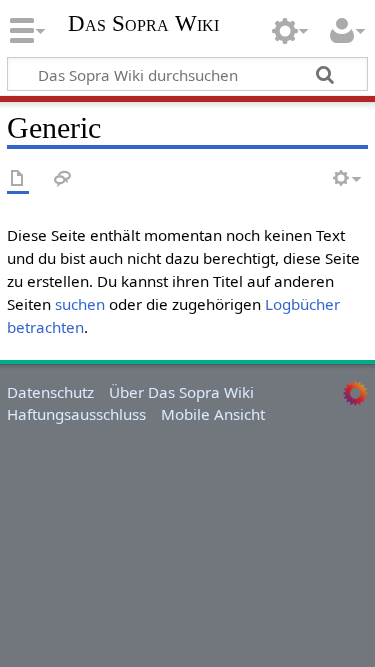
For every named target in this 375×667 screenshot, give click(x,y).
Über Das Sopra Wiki (181, 392)
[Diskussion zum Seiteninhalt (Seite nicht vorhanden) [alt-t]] (63, 179)
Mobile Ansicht (213, 414)
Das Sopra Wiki (143, 25)
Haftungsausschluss (76, 414)
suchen (80, 304)
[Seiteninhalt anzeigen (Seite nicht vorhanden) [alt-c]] (18, 179)
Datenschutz (50, 392)
